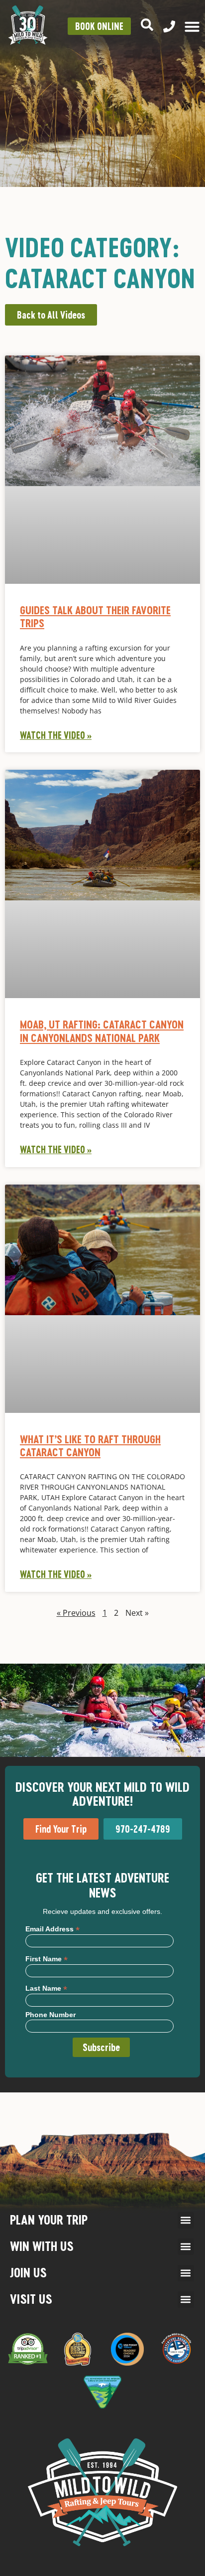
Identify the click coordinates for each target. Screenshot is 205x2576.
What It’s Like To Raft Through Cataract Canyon (90, 1446)
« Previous (76, 1613)
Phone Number (51, 2015)
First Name (47, 1959)
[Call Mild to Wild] (169, 26)
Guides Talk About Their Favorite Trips (95, 616)
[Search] (147, 25)
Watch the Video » (56, 735)
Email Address (52, 1929)
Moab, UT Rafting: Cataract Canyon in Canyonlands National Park (102, 1031)
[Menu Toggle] (192, 26)
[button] (186, 2220)
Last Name (46, 1988)
